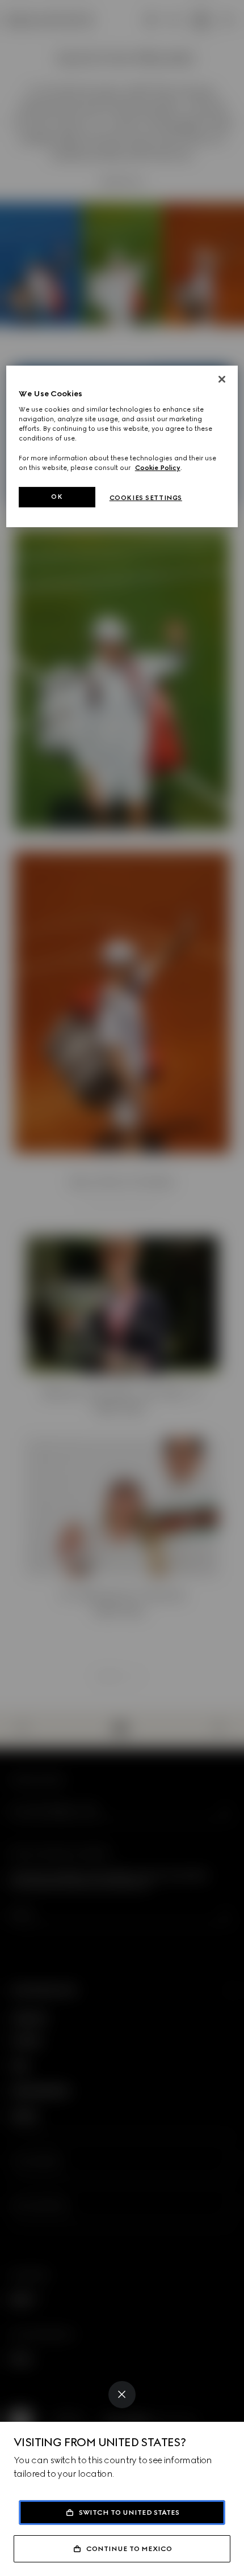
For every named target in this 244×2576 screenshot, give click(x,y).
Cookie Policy (158, 468)
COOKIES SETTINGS (146, 498)
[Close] (122, 2395)
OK (57, 497)
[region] (122, 446)
